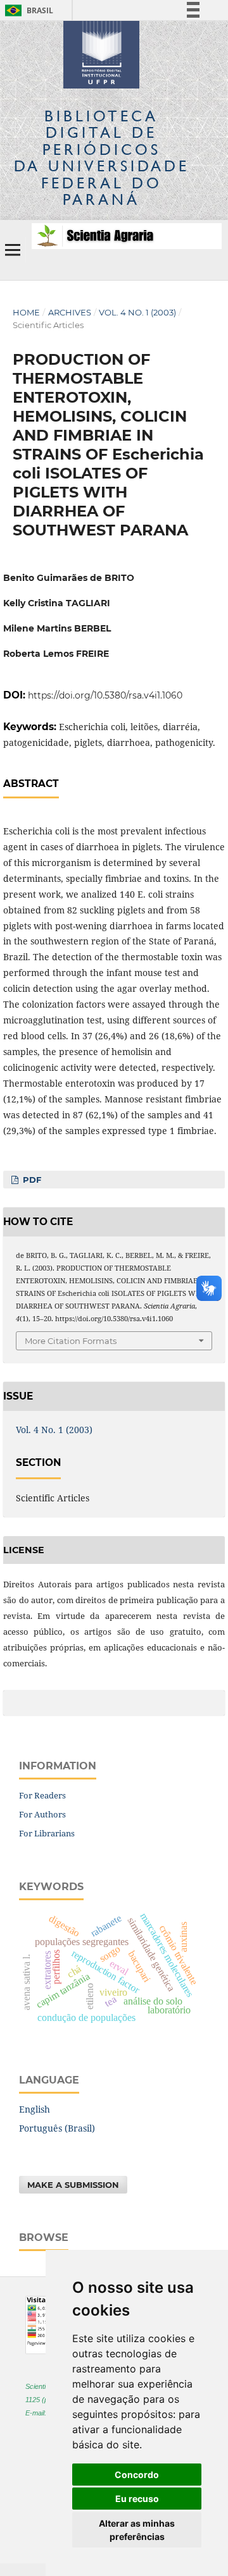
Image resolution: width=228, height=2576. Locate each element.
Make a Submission (73, 2185)
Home (26, 312)
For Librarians (47, 1833)
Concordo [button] (137, 2475)
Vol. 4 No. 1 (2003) (137, 312)
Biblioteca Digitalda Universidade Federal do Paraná (102, 157)
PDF (31, 1180)
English (35, 2109)
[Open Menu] (13, 250)
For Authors (42, 1814)
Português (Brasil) (57, 2128)
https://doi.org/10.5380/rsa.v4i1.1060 (105, 695)
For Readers (42, 1795)
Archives (70, 312)
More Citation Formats (71, 1341)
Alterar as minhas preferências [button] (137, 2530)
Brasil (27, 10)
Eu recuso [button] (137, 2499)
